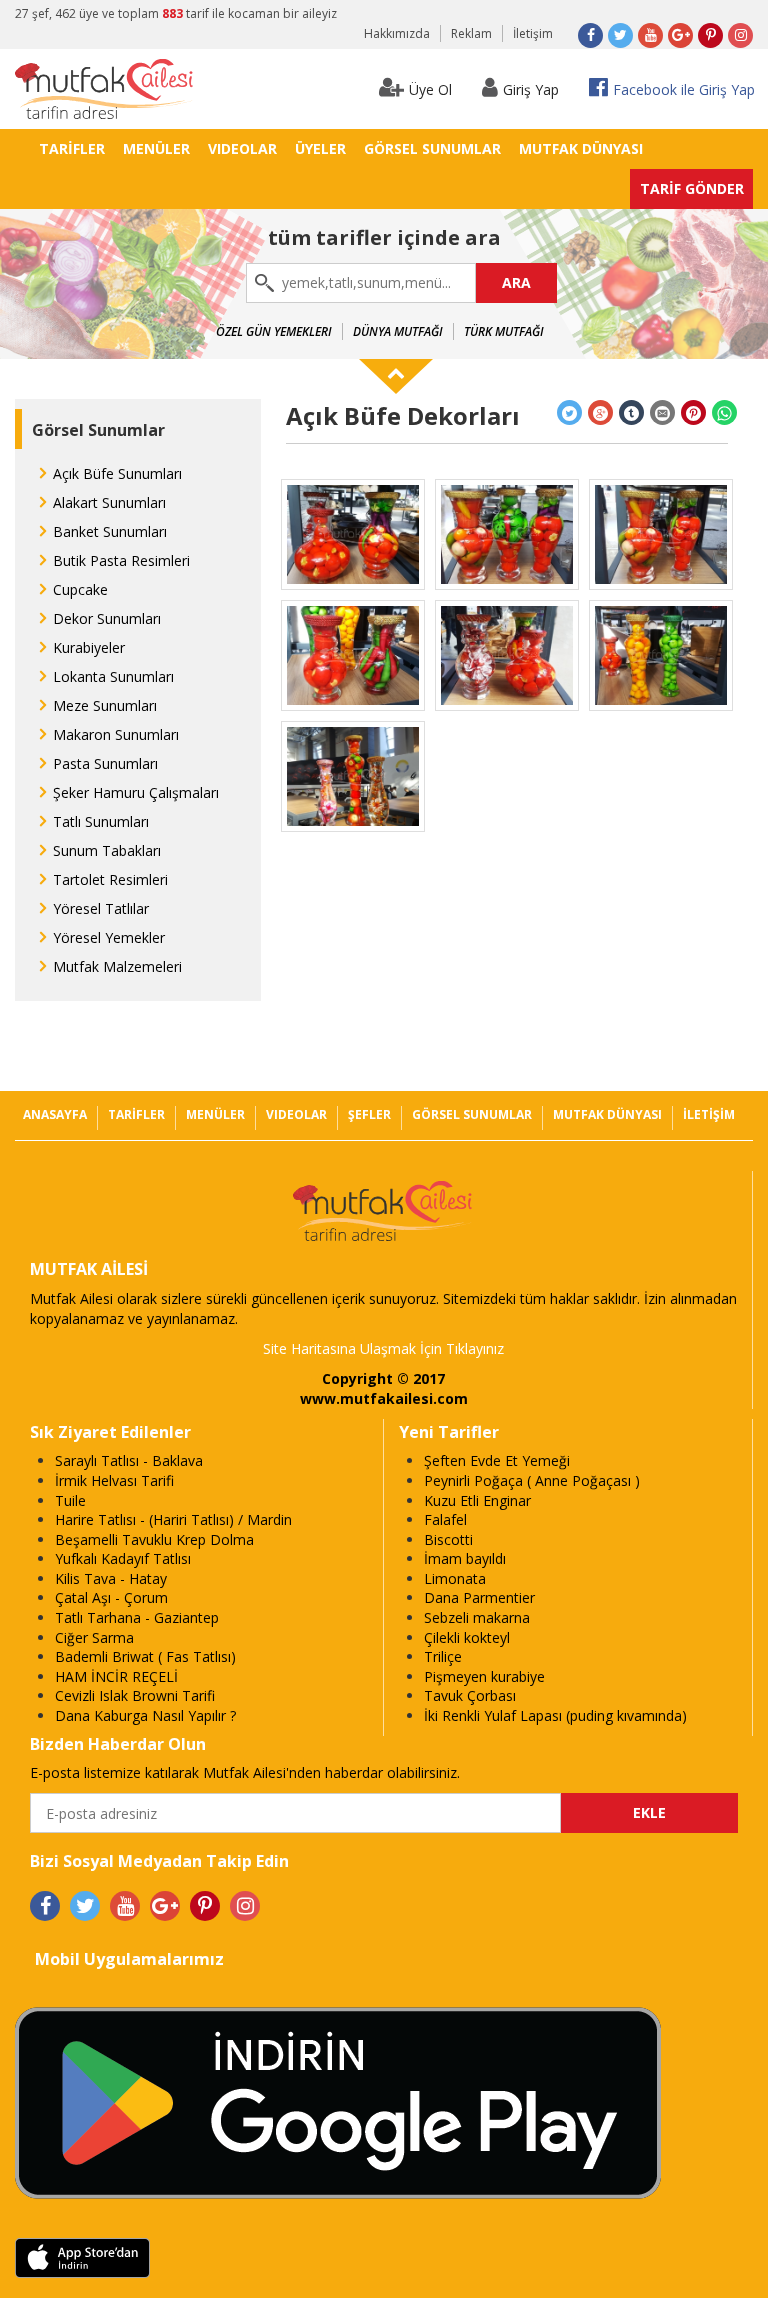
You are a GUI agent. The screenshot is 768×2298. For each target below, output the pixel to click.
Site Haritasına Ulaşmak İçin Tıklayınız (383, 1348)
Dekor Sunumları (107, 618)
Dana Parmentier (479, 1597)
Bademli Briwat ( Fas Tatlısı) (145, 1656)
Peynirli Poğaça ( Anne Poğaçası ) (532, 1480)
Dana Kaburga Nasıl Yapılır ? (145, 1715)
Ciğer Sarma (94, 1637)
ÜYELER (320, 148)
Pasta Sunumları (105, 763)
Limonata (455, 1578)
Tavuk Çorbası (470, 1695)
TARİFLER (72, 148)
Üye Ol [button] (430, 89)
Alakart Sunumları (109, 502)
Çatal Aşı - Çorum (111, 1597)
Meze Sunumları (105, 705)
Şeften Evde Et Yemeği (497, 1460)
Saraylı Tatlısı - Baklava (129, 1460)
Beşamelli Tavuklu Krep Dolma (154, 1539)
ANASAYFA (55, 1114)
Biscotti (448, 1539)
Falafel (445, 1519)
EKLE (649, 1812)
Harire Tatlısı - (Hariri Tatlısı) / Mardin (173, 1519)
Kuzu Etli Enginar (477, 1500)
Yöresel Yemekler (109, 937)
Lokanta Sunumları (113, 676)
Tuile (70, 1500)
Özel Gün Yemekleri (274, 331)
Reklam (471, 33)
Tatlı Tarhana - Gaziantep (137, 1617)
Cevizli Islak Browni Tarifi (135, 1695)
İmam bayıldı (465, 1558)
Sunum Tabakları (107, 850)
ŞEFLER (369, 1114)
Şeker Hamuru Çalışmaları (136, 792)
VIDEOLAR (242, 148)
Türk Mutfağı (504, 331)
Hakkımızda (397, 33)
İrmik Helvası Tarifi (114, 1480)
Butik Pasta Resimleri (121, 560)
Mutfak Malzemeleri (117, 966)
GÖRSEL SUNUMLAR (432, 148)
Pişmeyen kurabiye (484, 1676)
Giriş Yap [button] (531, 89)
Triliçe (443, 1656)
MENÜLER (156, 148)
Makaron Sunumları (116, 734)
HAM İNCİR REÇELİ (116, 1676)
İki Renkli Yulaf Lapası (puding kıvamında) (555, 1715)
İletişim (533, 33)
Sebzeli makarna (477, 1617)
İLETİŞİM (709, 1114)
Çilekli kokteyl (467, 1637)
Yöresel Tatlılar (101, 908)
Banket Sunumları (110, 531)
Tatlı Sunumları (101, 821)
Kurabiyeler (89, 647)
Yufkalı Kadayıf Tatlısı (123, 1558)
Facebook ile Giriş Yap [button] (684, 89)
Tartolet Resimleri (110, 879)
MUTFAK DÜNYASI (581, 148)
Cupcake (80, 589)
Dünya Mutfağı (398, 331)
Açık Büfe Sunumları (117, 473)
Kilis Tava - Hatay (111, 1578)
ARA (516, 282)
